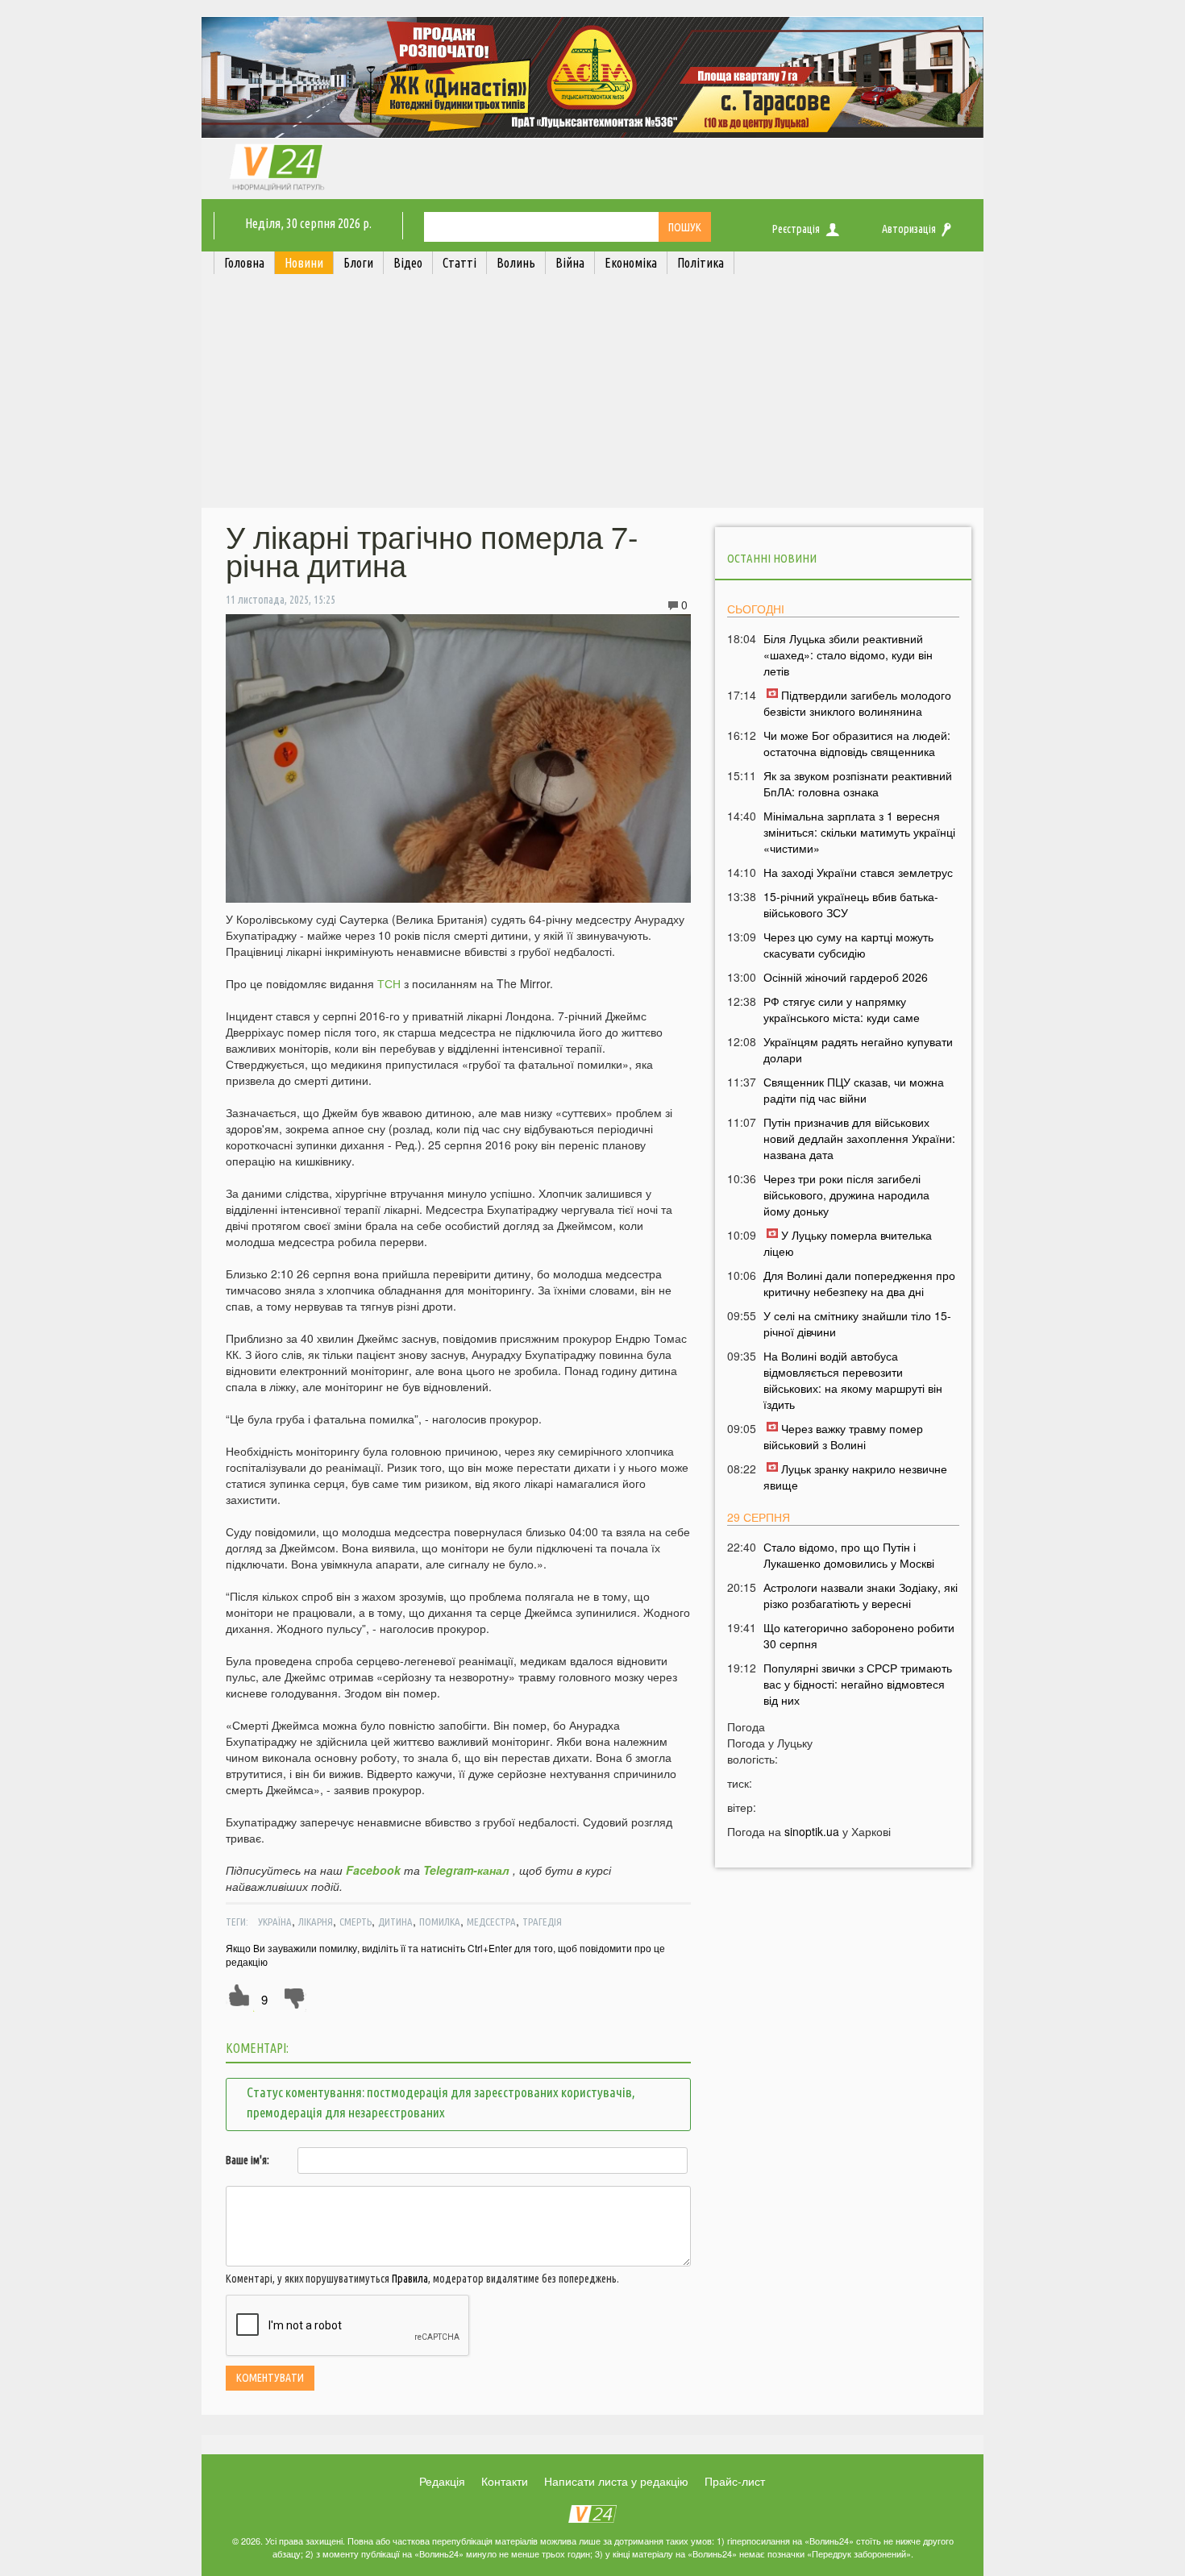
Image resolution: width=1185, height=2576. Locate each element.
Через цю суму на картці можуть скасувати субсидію (848, 945)
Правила (410, 2279)
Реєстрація (796, 229)
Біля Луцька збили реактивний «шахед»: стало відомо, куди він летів (848, 654)
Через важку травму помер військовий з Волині (843, 1436)
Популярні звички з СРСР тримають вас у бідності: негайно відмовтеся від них (858, 1684)
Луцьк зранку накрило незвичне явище (855, 1477)
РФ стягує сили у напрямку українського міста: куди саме (842, 1009)
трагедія (542, 1922)
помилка (440, 1922)
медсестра (491, 1922)
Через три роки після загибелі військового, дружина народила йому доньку (846, 1195)
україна (275, 1922)
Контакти (505, 2481)
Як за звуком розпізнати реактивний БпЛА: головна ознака (858, 783)
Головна (244, 263)
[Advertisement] (592, 395)
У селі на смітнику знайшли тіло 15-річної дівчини (857, 1323)
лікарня (316, 1922)
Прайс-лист (735, 2481)
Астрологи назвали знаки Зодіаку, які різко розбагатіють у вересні (861, 1595)
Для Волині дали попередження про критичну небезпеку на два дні (859, 1283)
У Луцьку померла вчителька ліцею (848, 1243)
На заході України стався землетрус (858, 872)
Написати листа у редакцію (616, 2481)
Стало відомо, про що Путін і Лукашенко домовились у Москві (849, 1555)
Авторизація (909, 229)
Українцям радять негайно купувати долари (858, 1049)
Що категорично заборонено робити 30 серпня (859, 1635)
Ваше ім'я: (247, 2160)
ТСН (389, 983)
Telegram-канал (466, 1870)
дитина (395, 1922)
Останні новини (772, 558)
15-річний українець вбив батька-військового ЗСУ (851, 904)
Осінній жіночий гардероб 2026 (846, 977)
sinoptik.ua (812, 1831)
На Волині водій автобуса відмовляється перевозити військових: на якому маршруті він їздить (853, 1380)
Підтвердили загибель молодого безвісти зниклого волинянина (857, 703)
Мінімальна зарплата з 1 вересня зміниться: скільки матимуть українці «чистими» (859, 832)
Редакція (442, 2481)
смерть (355, 1922)
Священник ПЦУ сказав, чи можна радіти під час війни (854, 1090)
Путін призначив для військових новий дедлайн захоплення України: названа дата (859, 1138)
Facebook (373, 1870)
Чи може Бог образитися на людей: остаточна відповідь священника (857, 743)
